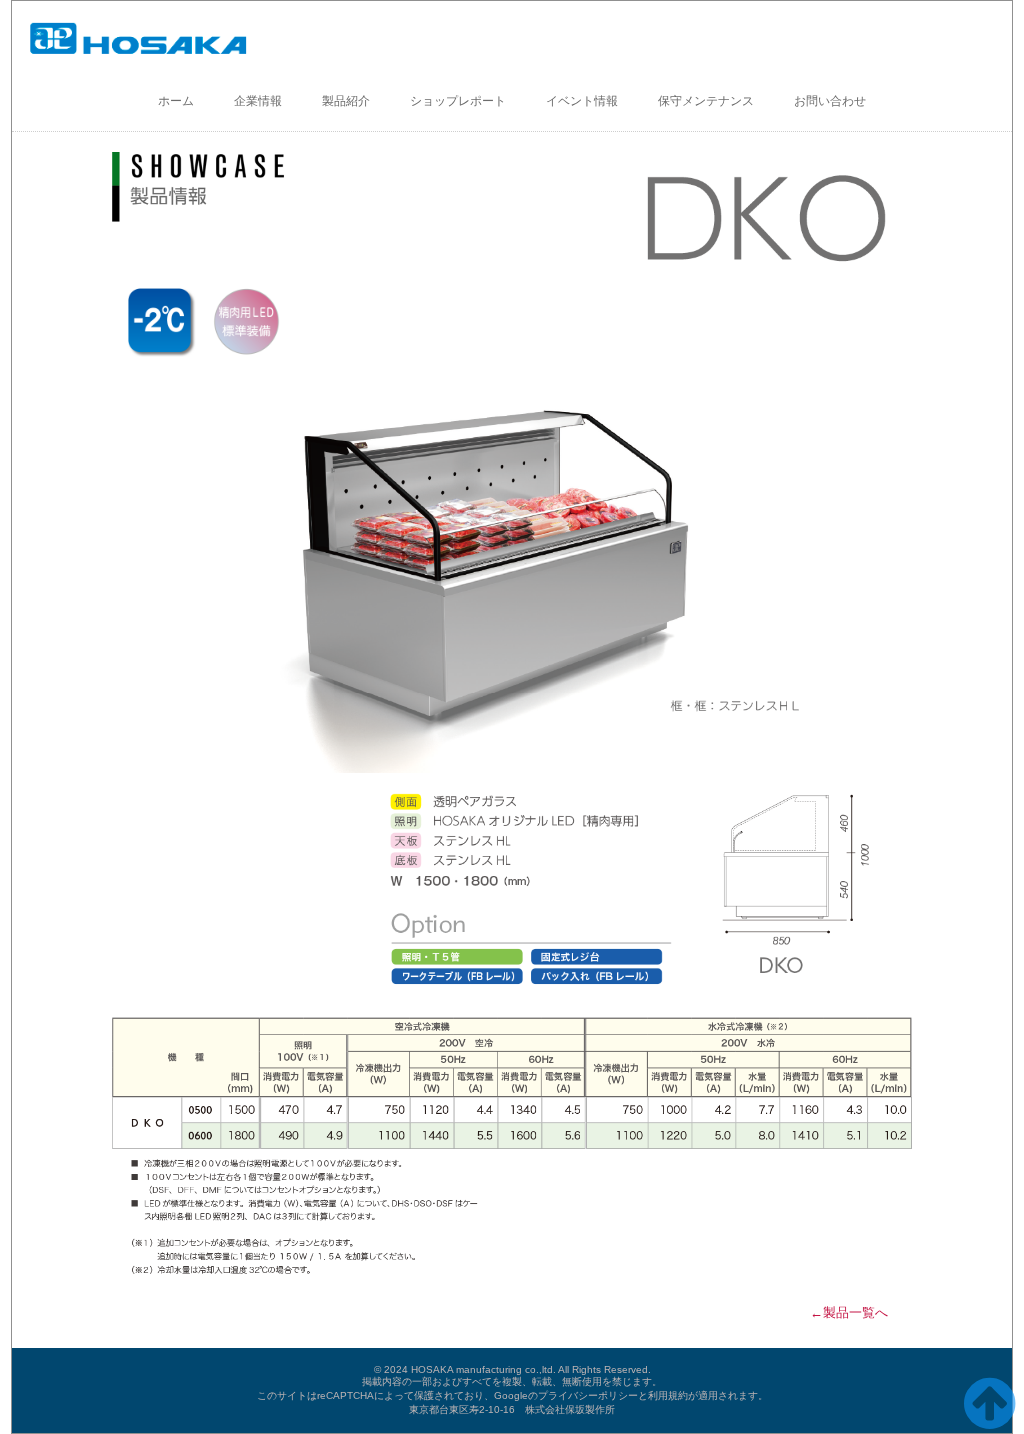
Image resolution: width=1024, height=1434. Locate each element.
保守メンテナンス (706, 101)
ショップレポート (458, 101)
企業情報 (258, 101)
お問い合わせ (830, 101)
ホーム (176, 101)
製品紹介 (346, 101)
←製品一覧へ (849, 1312)
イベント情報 (582, 101)
